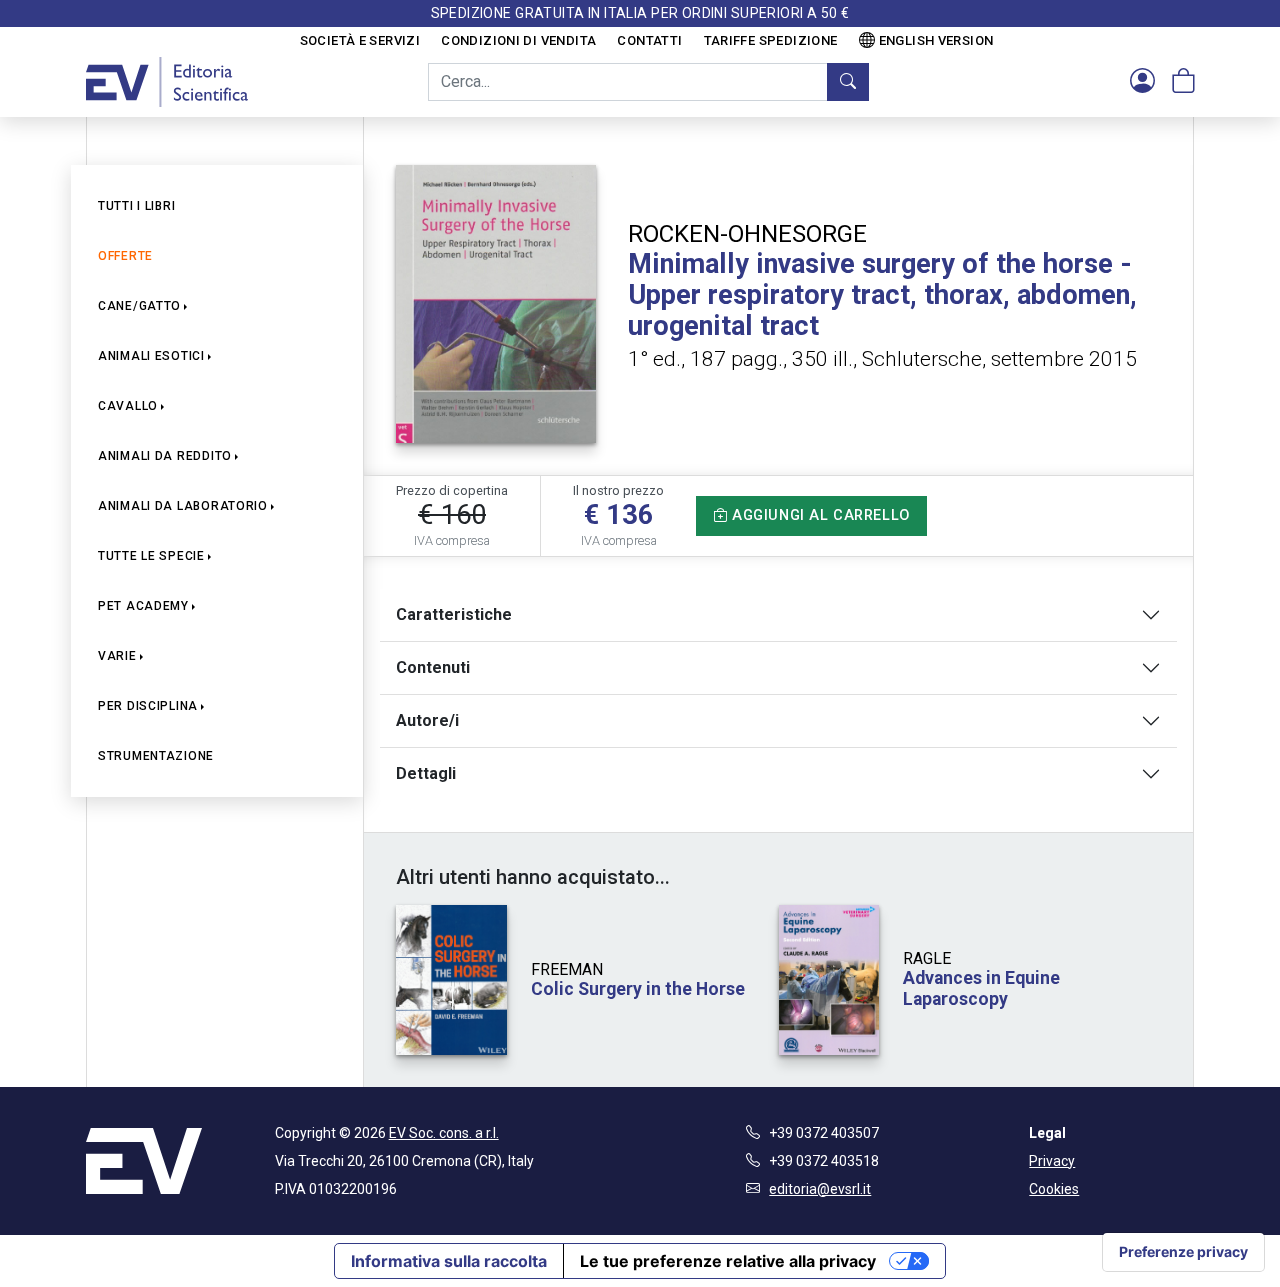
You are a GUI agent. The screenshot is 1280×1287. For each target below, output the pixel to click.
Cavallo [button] (128, 406)
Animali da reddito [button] (165, 456)
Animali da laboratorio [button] (183, 506)
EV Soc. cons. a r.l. (444, 1133)
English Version (936, 40)
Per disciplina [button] (148, 706)
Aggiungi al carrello (819, 515)
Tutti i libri (136, 206)
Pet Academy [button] (143, 606)
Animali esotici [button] (151, 356)
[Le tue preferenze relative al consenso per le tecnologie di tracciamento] (1183, 1252)
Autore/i (427, 720)
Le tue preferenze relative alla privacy (728, 1261)
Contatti (649, 40)
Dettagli (426, 773)
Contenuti (433, 667)
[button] (1142, 82)
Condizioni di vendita (518, 40)
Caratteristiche (454, 614)
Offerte (125, 256)
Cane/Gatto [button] (139, 306)
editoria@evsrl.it (820, 1189)
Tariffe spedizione (771, 40)
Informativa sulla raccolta (449, 1261)
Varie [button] (117, 656)
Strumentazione (156, 756)
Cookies (1054, 1189)
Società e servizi (360, 40)
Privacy (1052, 1161)
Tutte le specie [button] (151, 556)
